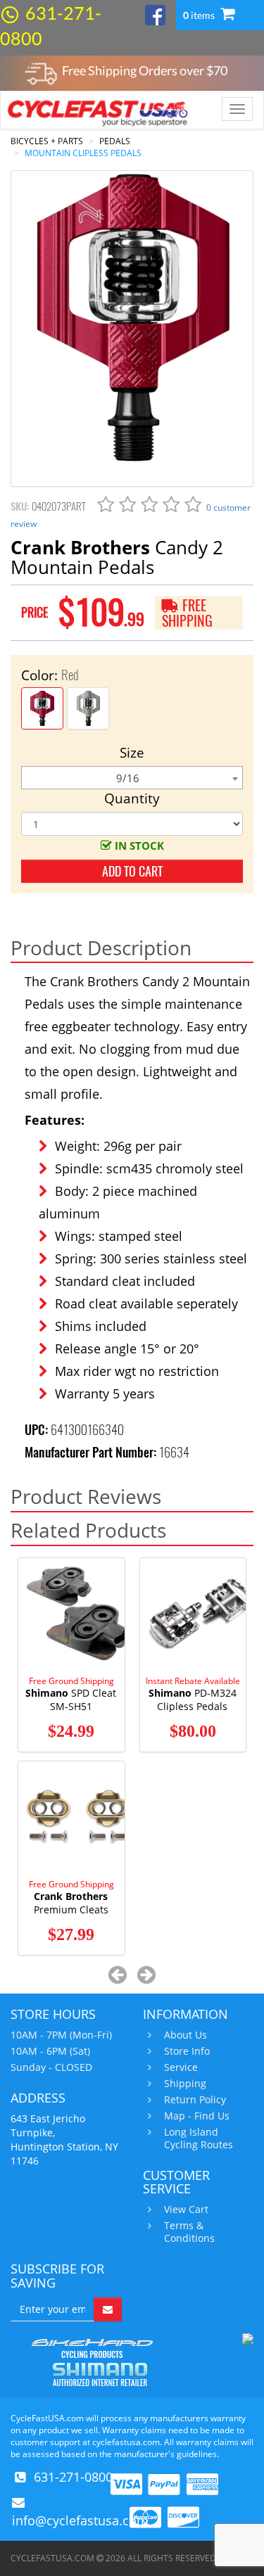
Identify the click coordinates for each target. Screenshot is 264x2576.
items (200, 15)
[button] (117, 1974)
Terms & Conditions (189, 2232)
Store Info (187, 2051)
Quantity (132, 798)
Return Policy (195, 2100)
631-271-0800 (73, 2477)
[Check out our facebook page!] (155, 14)
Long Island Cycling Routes (199, 2138)
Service (181, 2067)
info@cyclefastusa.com (80, 2520)
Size (132, 753)
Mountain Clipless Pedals (83, 153)
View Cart (186, 2210)
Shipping (185, 2084)
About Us (186, 2035)
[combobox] (132, 778)
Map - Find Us (197, 2116)
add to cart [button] (132, 871)
